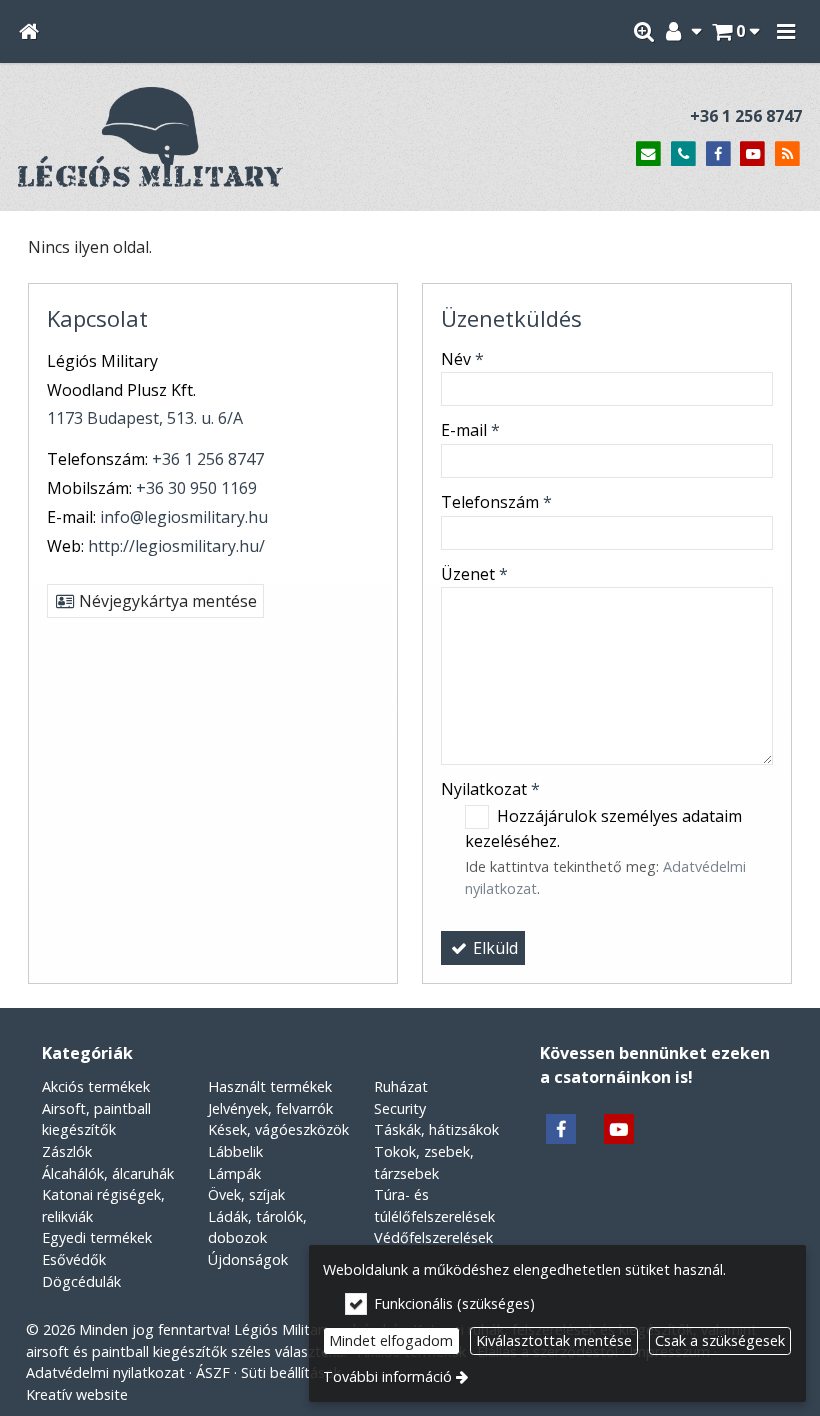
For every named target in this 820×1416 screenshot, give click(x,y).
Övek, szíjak (246, 1194)
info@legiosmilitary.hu (184, 517)
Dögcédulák (81, 1281)
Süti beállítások (291, 1372)
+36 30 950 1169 (196, 488)
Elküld (493, 948)
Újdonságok (248, 1259)
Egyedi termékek (97, 1237)
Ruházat (401, 1086)
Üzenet (474, 574)
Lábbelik (235, 1151)
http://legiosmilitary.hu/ (176, 546)
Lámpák (234, 1173)
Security (400, 1108)
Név (462, 359)
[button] (786, 31)
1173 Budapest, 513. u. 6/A (145, 418)
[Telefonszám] (683, 154)
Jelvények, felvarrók (270, 1108)
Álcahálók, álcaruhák (108, 1173)
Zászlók (67, 1151)
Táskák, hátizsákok (436, 1129)
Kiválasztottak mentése (554, 1340)
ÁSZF (213, 1372)
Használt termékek (270, 1086)
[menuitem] (28, 31)
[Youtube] (752, 154)
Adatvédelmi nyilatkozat (105, 1372)
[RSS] (787, 154)
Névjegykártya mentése (166, 601)
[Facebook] (718, 154)
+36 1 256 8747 (746, 116)
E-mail (470, 430)
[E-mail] (648, 154)
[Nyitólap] (28, 31)
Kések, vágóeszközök (278, 1129)
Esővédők (74, 1259)
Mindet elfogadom (391, 1340)
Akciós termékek (96, 1086)
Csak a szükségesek (720, 1340)
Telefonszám (496, 502)
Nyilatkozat (490, 789)
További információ (387, 1376)
